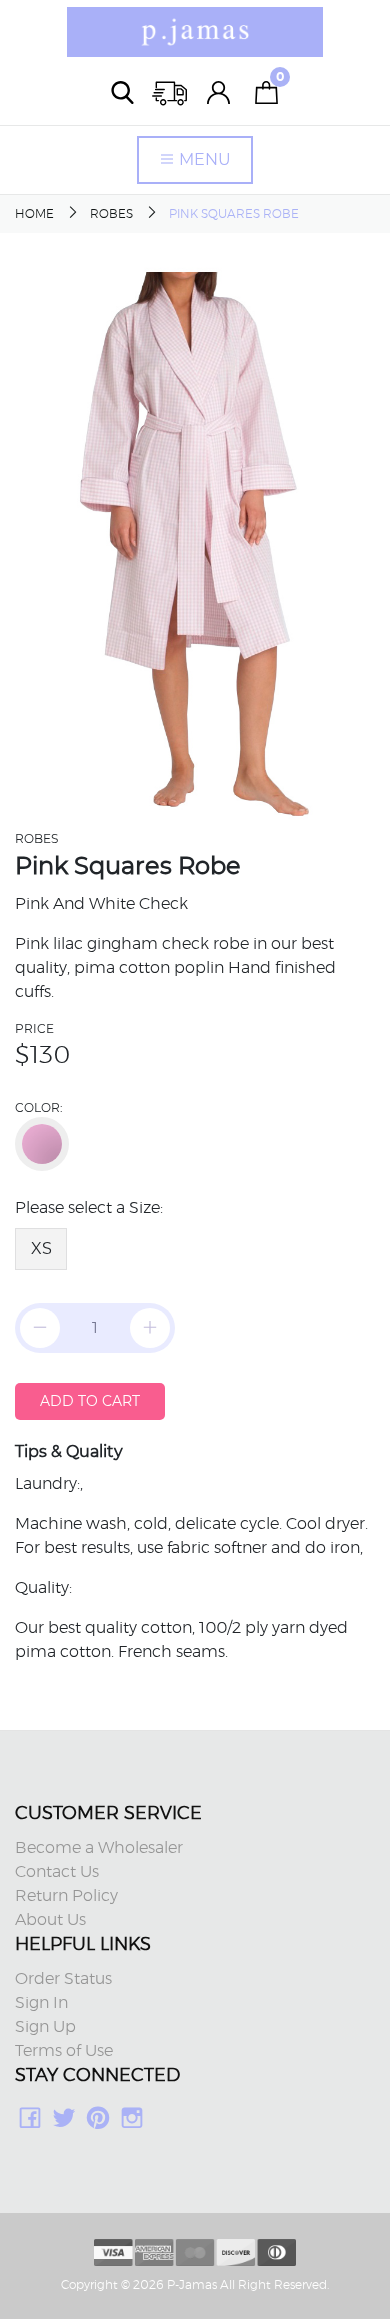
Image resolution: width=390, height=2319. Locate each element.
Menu (203, 159)
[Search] (123, 92)
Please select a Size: (89, 1208)
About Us (50, 1920)
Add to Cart (90, 1401)
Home (34, 214)
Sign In (41, 2003)
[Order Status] (171, 92)
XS (41, 1248)
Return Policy (66, 1896)
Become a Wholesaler (99, 1848)
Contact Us (57, 1872)
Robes (111, 214)
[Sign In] (219, 92)
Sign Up (45, 2027)
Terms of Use (64, 2051)
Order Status (63, 1979)
